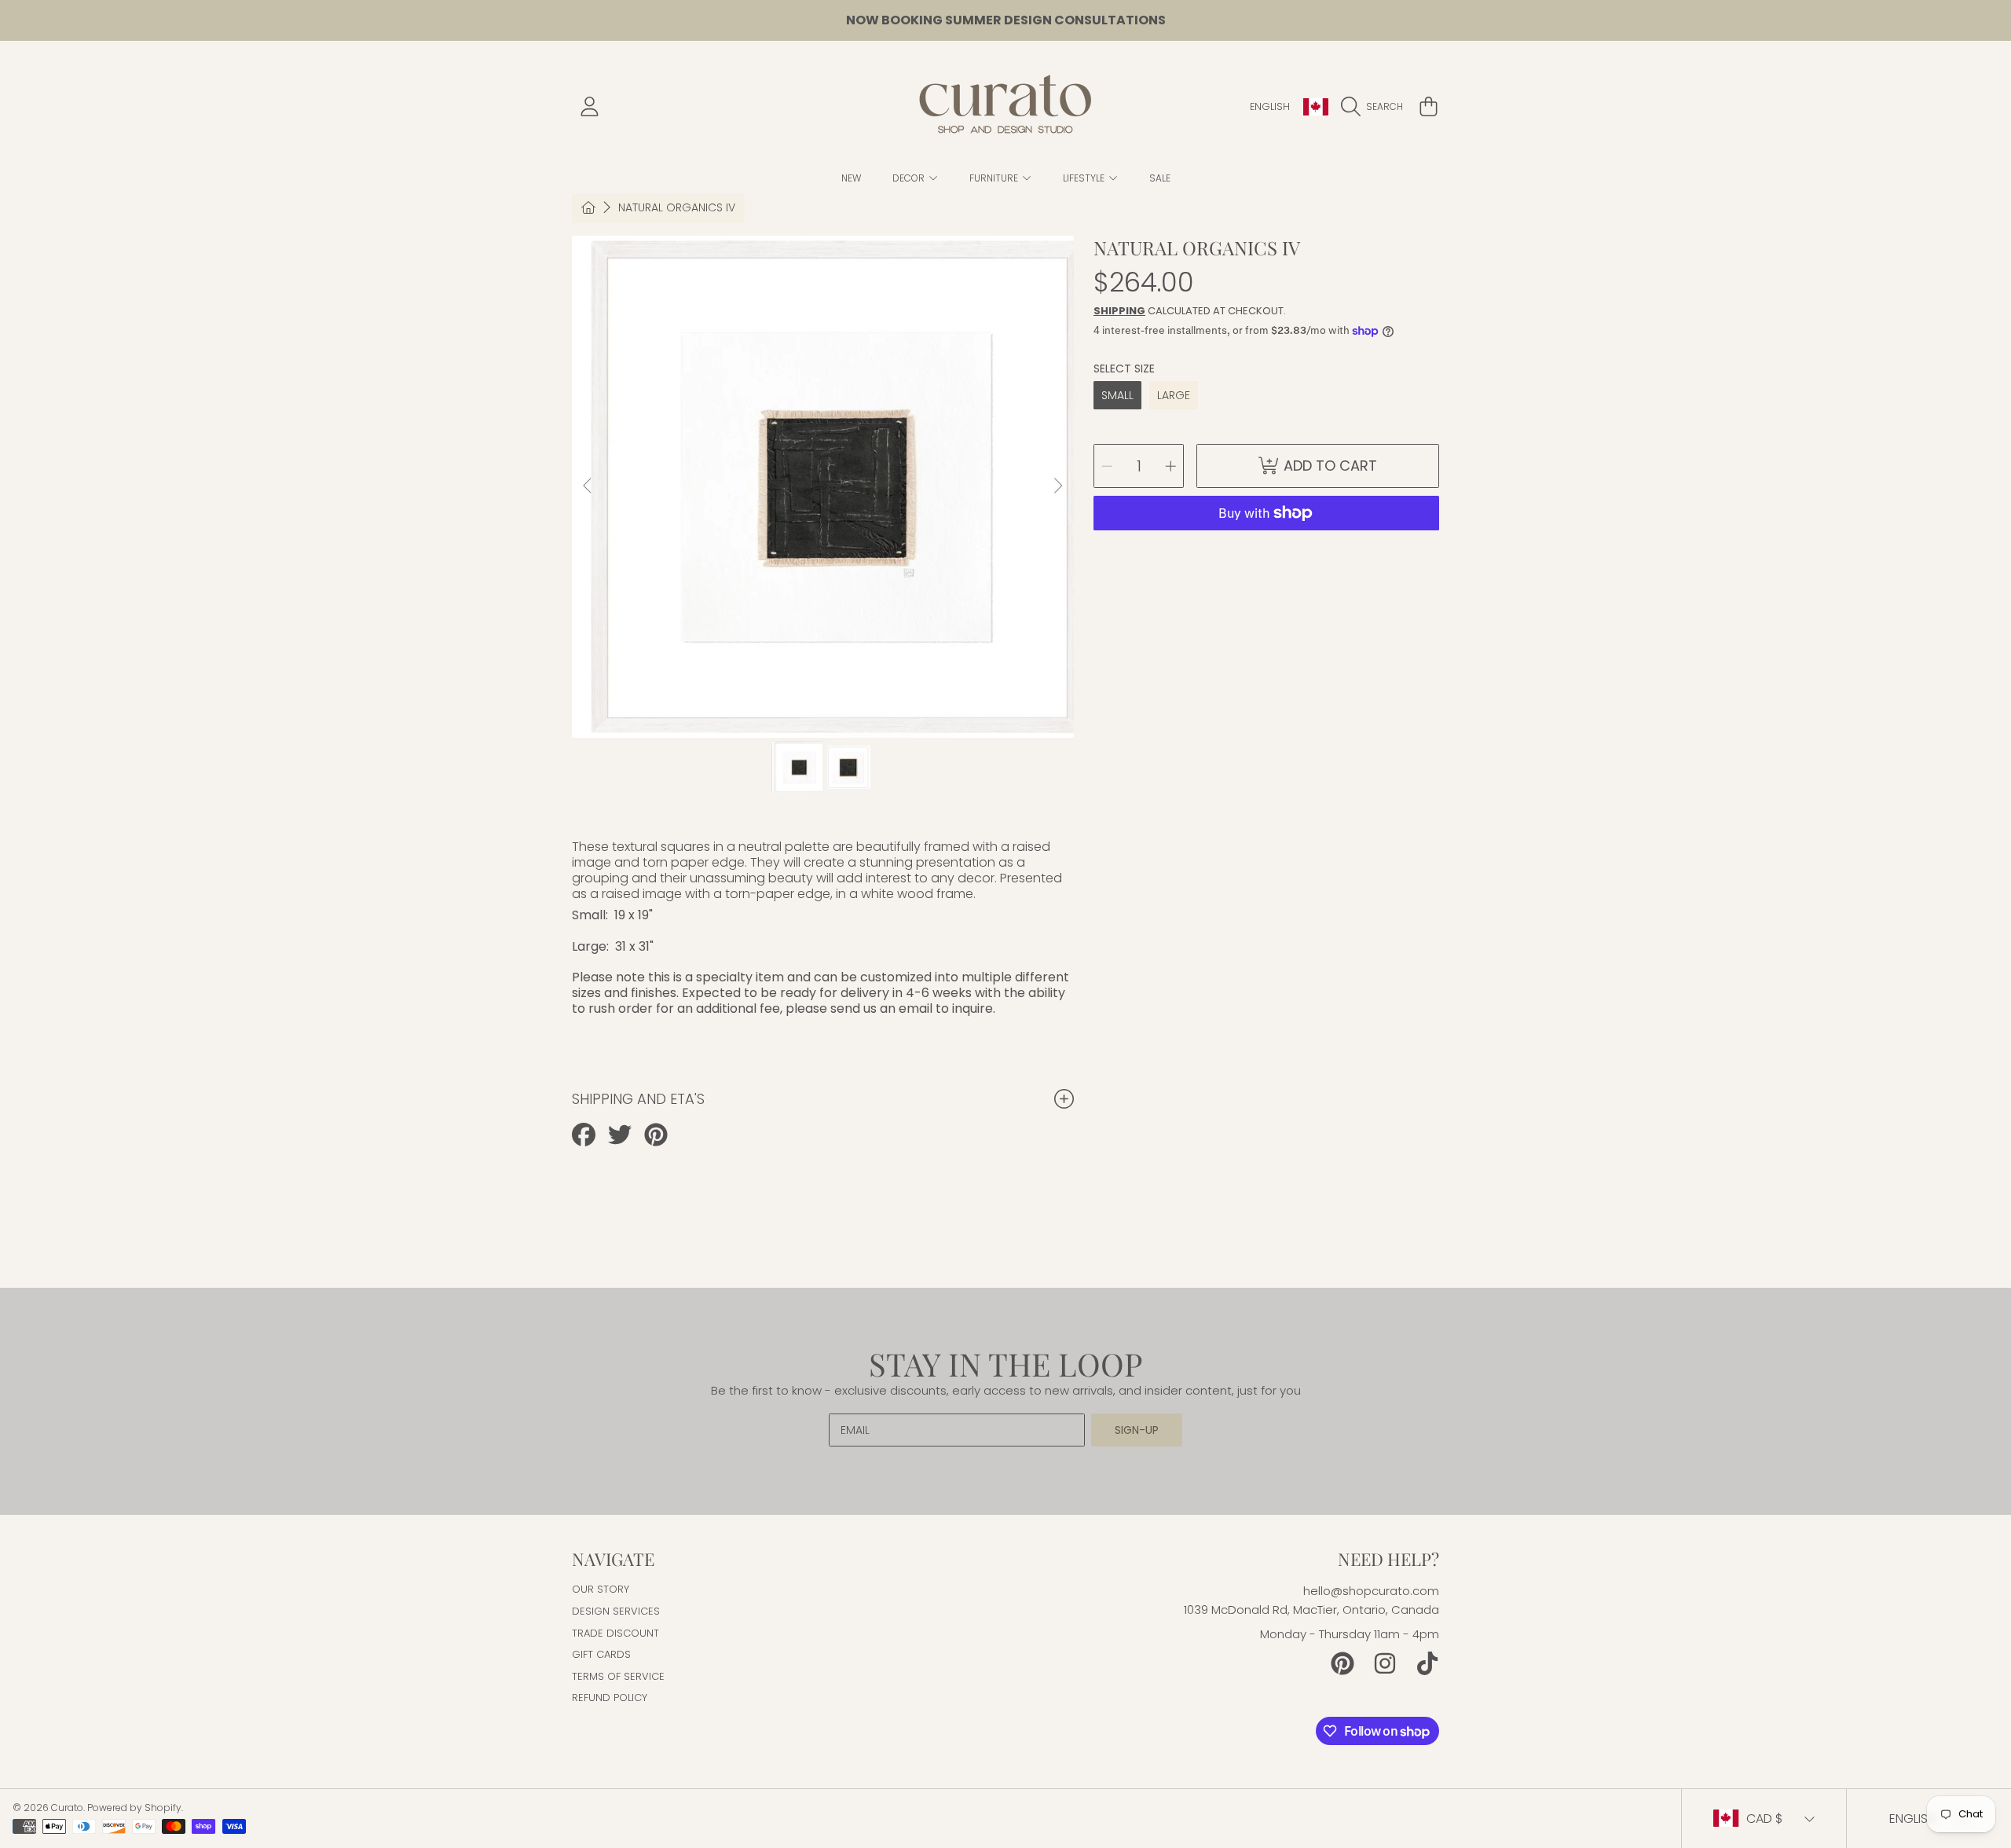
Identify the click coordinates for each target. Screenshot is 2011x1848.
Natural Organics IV (677, 208)
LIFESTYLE (1085, 178)
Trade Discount (615, 1633)
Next (1057, 486)
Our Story (601, 1589)
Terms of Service (618, 1676)
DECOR (910, 178)
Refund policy (610, 1698)
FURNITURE (995, 178)
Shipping (1119, 311)
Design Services (616, 1611)
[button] (1376, 107)
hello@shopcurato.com (1371, 1591)
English (1270, 106)
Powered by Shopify (134, 1808)
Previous (588, 486)
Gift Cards (601, 1654)
